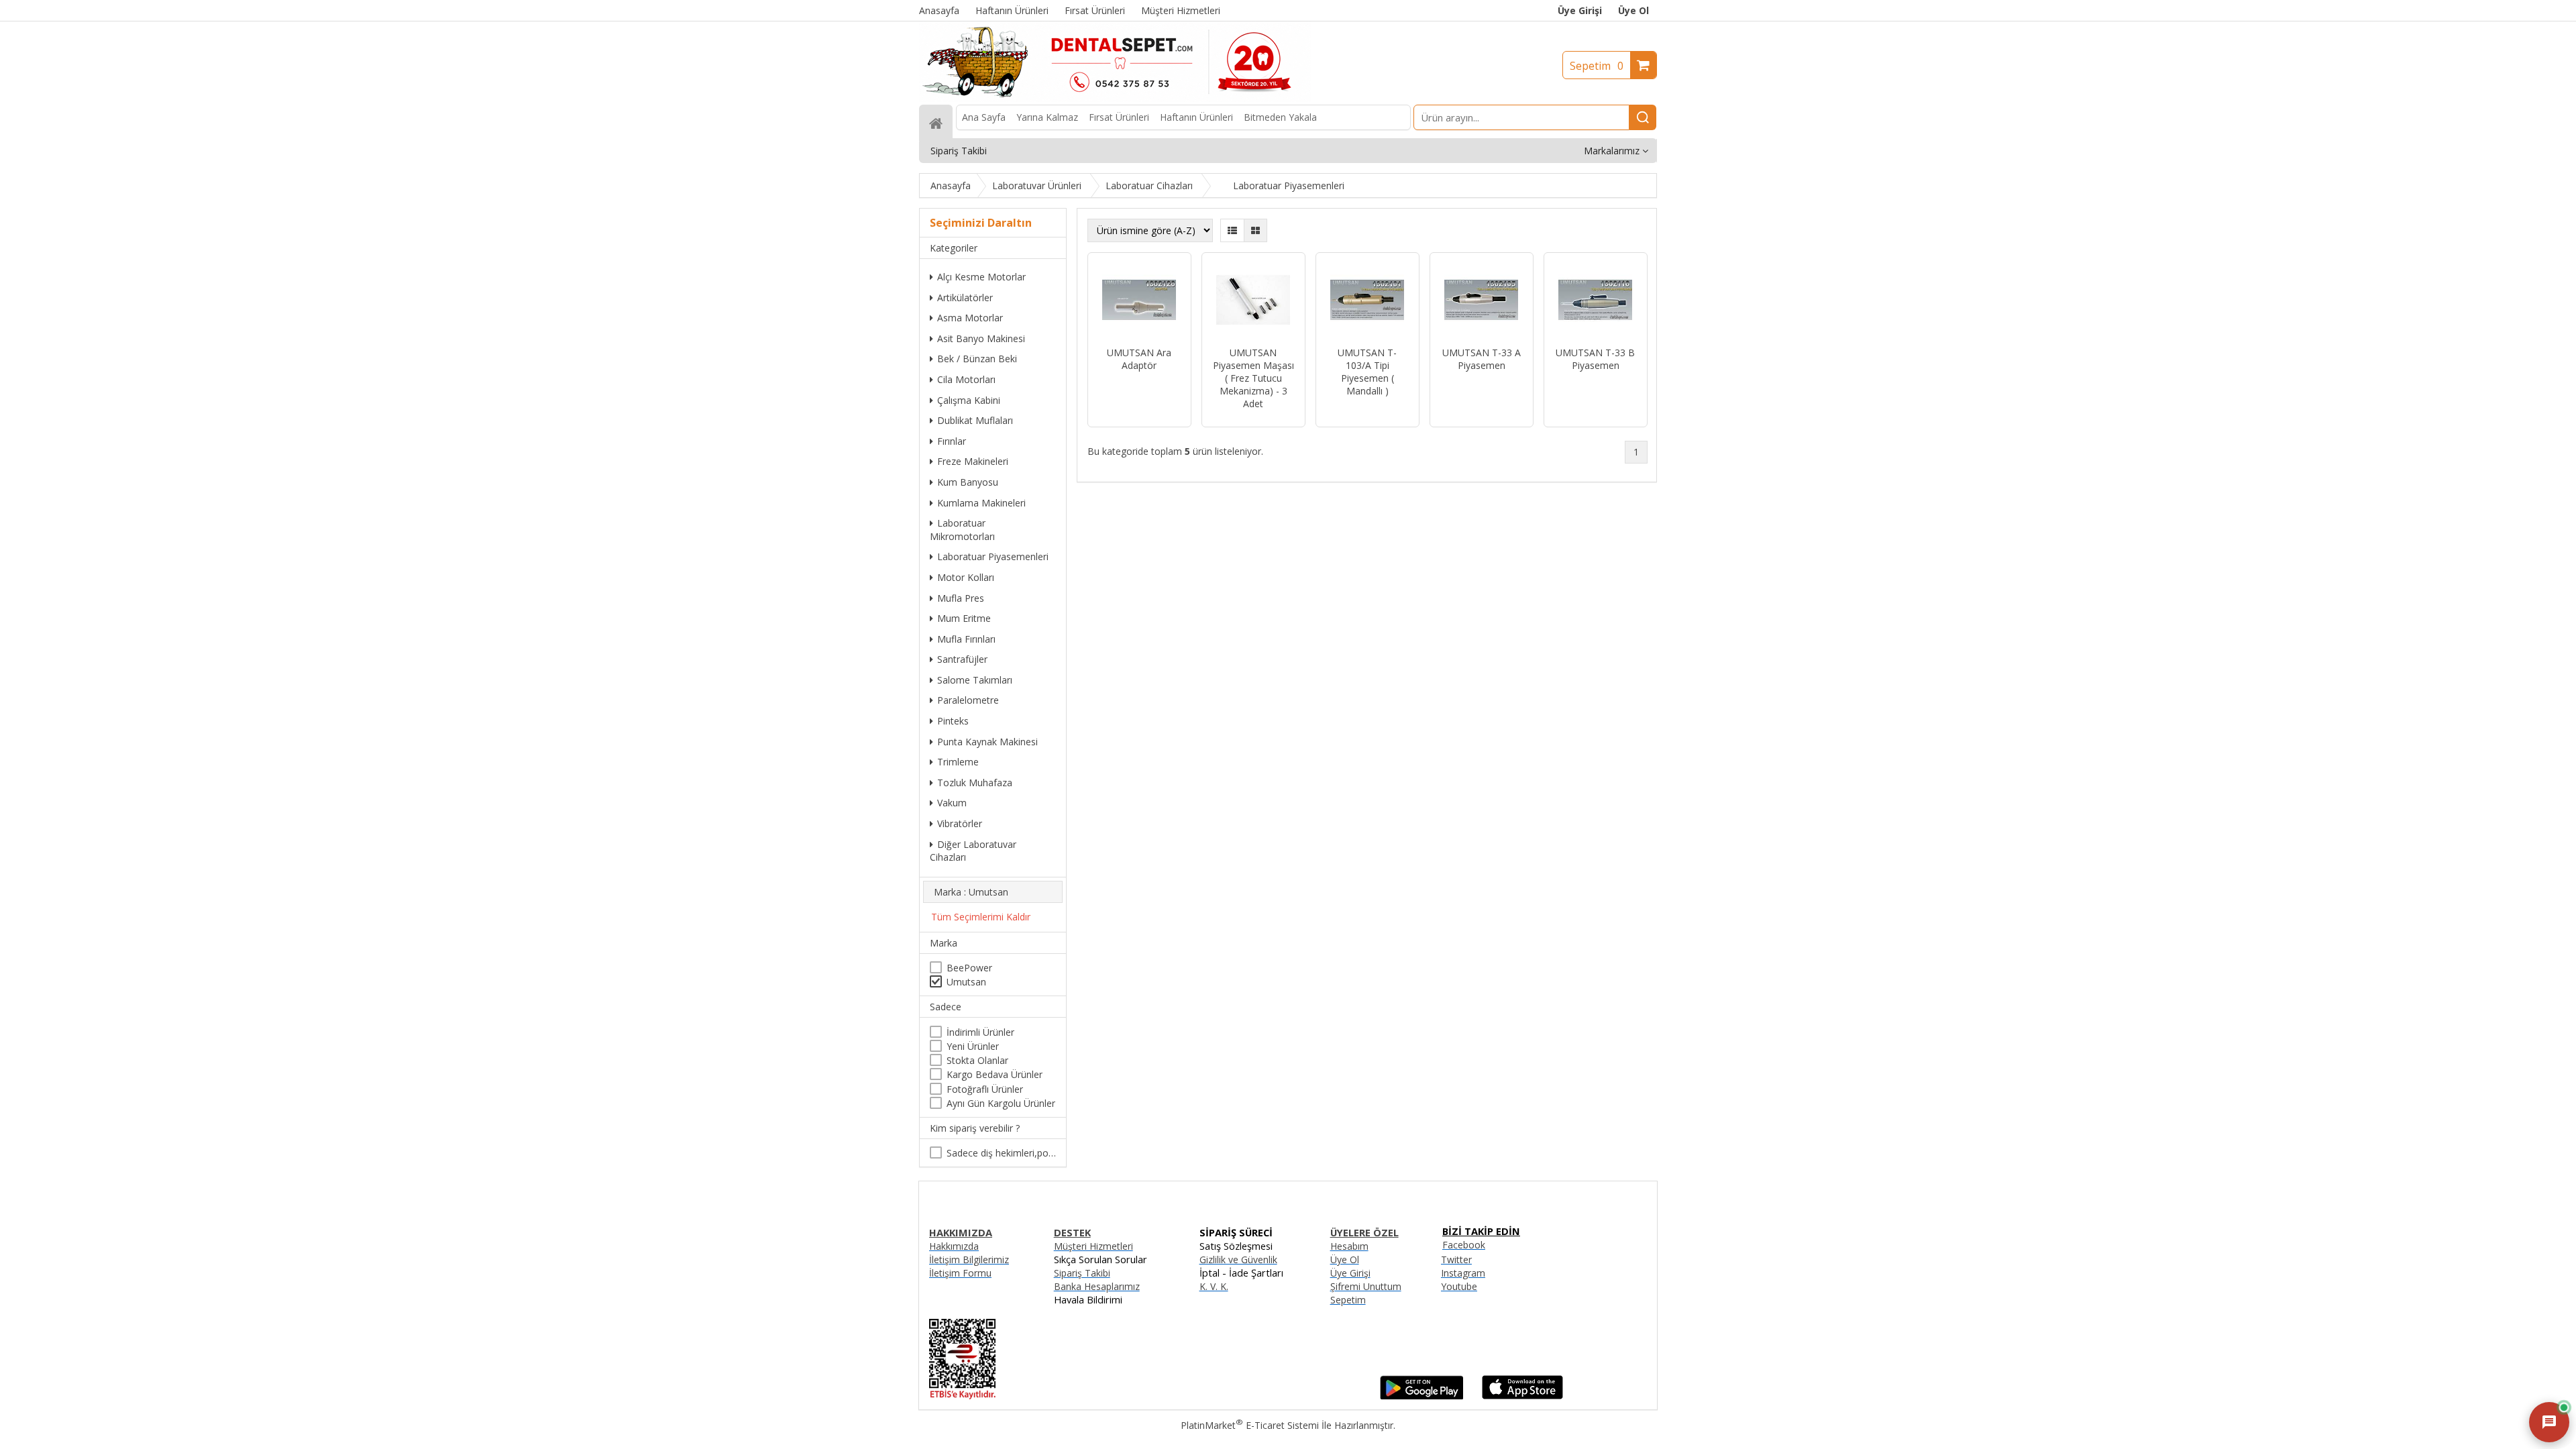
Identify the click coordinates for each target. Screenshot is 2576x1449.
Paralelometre (968, 700)
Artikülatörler (965, 298)
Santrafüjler (962, 659)
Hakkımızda (954, 1246)
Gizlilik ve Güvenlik (1238, 1259)
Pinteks (953, 721)
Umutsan (966, 982)
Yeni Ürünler (973, 1046)
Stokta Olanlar (977, 1060)
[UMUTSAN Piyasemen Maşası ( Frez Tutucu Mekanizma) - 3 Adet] (1253, 301)
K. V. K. (1214, 1286)
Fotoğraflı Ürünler (985, 1089)
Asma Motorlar (970, 318)
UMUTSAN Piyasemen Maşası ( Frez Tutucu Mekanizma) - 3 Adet (1253, 378)
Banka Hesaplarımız (1097, 1286)
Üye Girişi (1580, 10)
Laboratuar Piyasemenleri (993, 556)
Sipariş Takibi (1082, 1273)
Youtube (1459, 1286)
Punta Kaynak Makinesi (987, 742)
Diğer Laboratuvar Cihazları (973, 851)
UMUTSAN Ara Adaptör (1139, 359)
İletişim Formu (960, 1273)
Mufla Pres (961, 598)
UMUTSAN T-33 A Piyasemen (1482, 359)
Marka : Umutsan (971, 892)
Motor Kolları (966, 577)
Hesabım (1349, 1246)
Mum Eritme (964, 618)
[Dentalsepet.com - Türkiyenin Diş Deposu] (1115, 98)
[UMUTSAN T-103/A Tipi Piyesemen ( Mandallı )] (1367, 301)
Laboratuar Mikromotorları (962, 530)
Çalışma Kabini (969, 400)
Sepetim (1597, 66)
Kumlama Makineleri (981, 503)
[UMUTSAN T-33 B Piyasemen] (1596, 301)
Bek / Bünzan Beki (977, 359)
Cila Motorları (966, 379)
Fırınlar (952, 441)
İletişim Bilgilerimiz (969, 1259)
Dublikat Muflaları (975, 420)
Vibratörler (960, 823)
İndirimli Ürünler (980, 1032)
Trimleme (958, 762)
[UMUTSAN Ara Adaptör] (1139, 301)
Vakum (952, 803)
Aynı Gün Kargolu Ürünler (1001, 1103)
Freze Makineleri (973, 461)
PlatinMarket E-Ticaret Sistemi (1250, 1425)
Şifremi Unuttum (1366, 1286)
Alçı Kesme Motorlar (981, 277)
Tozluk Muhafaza (975, 783)
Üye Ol (1633, 10)
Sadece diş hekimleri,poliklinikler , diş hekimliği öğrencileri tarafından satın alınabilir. (1001, 1153)
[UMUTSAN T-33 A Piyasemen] (1482, 301)
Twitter (1456, 1259)
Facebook (1464, 1245)
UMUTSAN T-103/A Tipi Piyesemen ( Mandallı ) (1367, 372)
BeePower (969, 968)
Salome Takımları (975, 680)
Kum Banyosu (968, 482)
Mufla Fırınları (966, 639)
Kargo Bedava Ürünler (995, 1074)
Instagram (1463, 1273)
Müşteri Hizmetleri (1093, 1246)
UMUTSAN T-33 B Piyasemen (1595, 359)
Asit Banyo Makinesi (981, 338)
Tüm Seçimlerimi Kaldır (981, 917)
